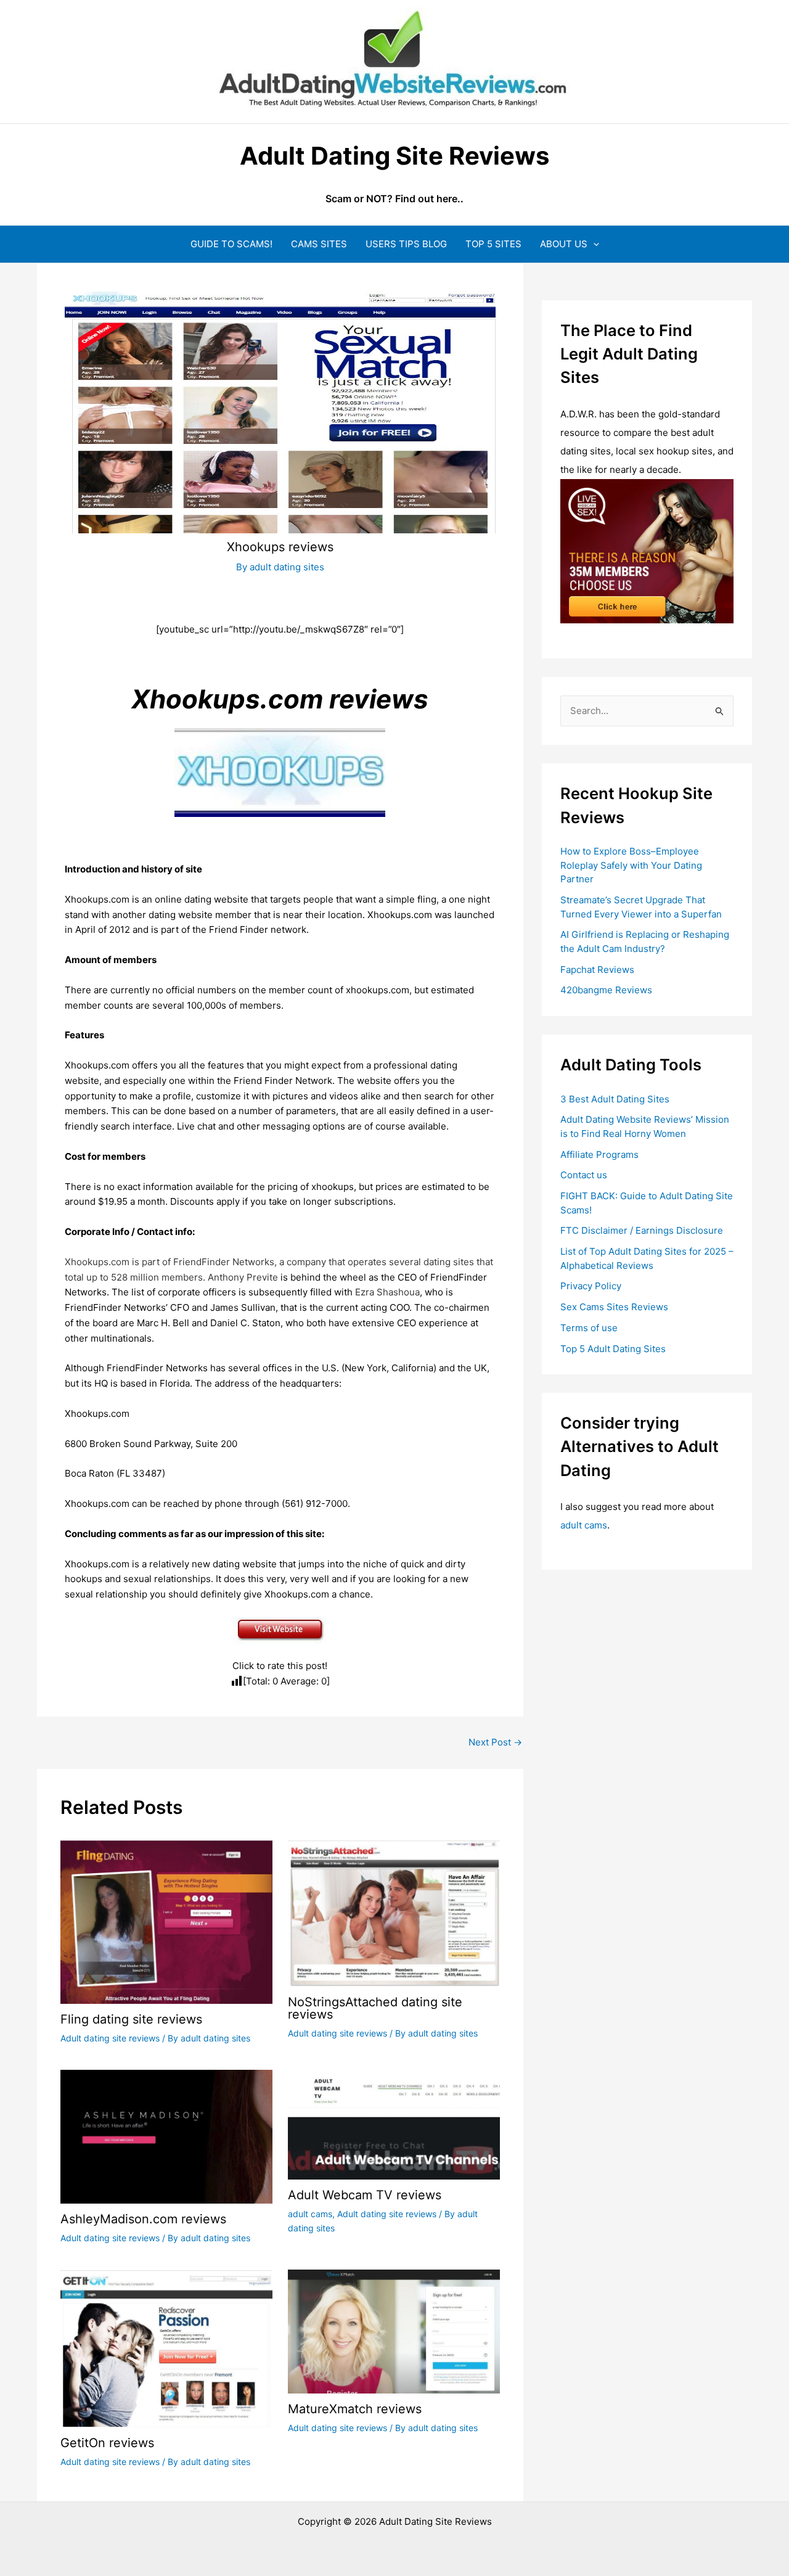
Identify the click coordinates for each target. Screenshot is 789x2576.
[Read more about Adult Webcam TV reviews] (394, 2124)
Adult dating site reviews (110, 2038)
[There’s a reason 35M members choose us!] (647, 550)
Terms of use (589, 1328)
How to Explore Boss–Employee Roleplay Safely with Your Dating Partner (631, 865)
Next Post (495, 1742)
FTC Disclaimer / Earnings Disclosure (642, 1230)
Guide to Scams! (231, 244)
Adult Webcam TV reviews (365, 2195)
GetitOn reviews (107, 2443)
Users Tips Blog (406, 244)
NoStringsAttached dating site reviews (375, 2008)
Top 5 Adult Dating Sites (613, 1349)
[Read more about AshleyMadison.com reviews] (166, 2136)
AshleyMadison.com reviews (143, 2219)
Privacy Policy (591, 1286)
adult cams (310, 2214)
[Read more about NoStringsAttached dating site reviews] (394, 1912)
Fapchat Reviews (597, 970)
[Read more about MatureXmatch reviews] (394, 2331)
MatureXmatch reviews (355, 2409)
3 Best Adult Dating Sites (615, 1099)
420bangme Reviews (606, 990)
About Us (564, 244)
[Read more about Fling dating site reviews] (166, 1921)
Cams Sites (319, 244)
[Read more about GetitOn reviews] (166, 2348)
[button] (593, 244)
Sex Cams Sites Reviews (614, 1307)
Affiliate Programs (599, 1155)
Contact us (584, 1175)
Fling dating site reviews (131, 2019)
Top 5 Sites (493, 244)
